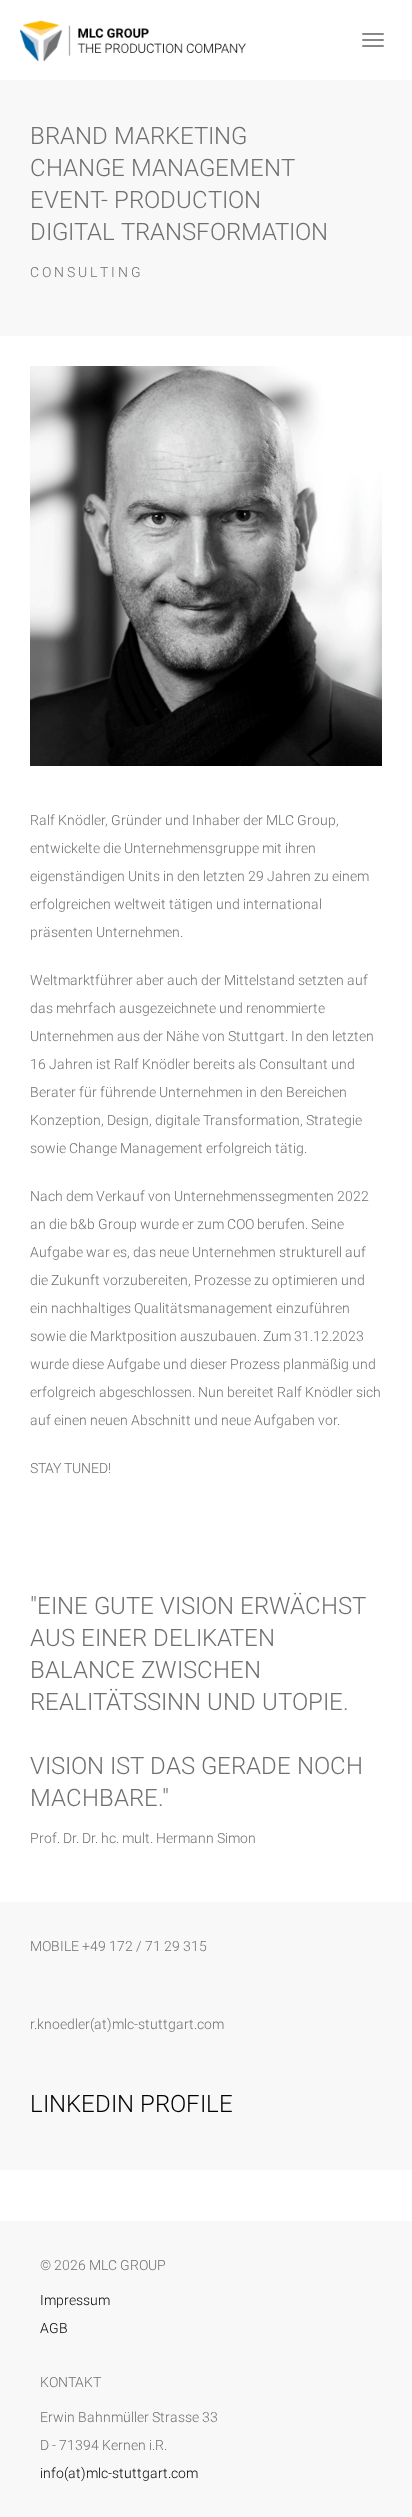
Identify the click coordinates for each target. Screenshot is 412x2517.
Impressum (75, 2300)
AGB (54, 2328)
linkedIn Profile (131, 2104)
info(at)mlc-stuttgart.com (119, 2473)
